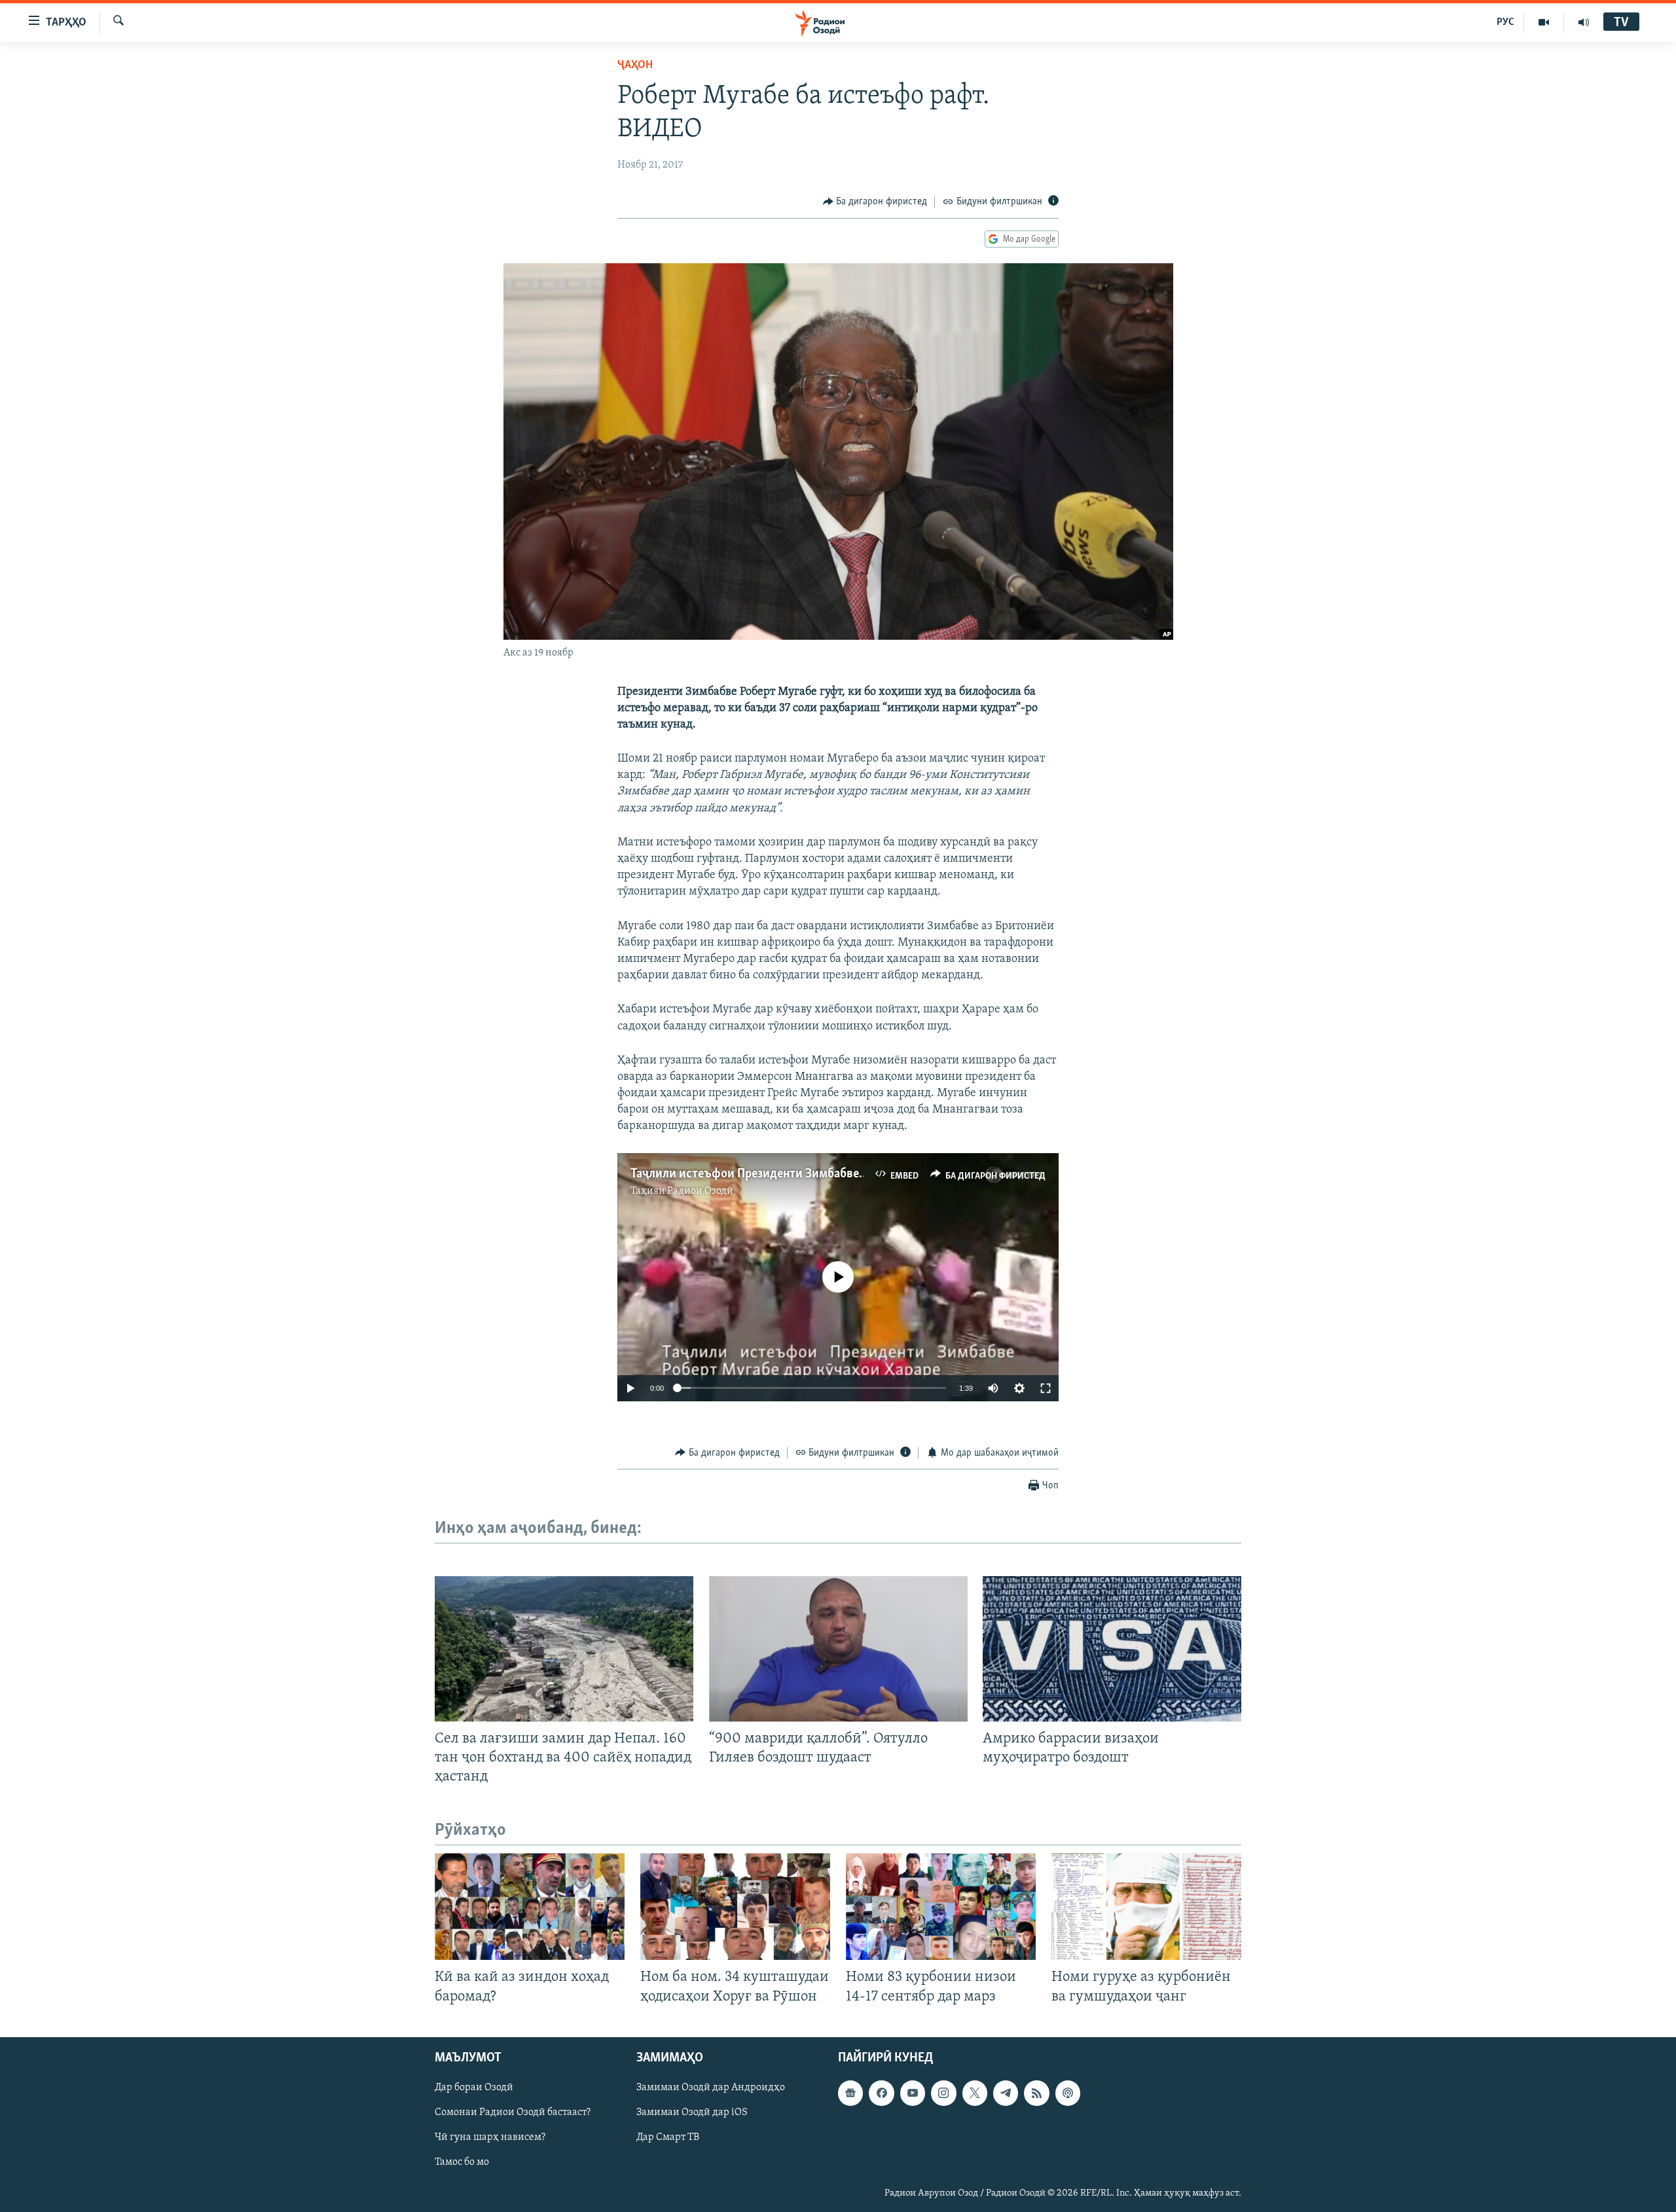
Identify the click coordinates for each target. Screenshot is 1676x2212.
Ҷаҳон (635, 65)
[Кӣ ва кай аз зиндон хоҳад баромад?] (530, 1907)
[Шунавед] (1584, 22)
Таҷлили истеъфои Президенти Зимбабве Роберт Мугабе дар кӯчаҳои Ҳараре (843, 1174)
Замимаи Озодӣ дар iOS (692, 2112)
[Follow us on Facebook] (881, 2093)
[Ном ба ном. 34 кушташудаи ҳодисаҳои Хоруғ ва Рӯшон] (735, 1907)
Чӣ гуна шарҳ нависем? (490, 2137)
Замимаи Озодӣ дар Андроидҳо (711, 2088)
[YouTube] (1544, 22)
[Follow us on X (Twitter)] (975, 2093)
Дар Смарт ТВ (668, 2137)
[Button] (875, 202)
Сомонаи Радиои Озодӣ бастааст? (513, 2112)
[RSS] (1036, 2093)
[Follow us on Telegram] (1006, 2093)
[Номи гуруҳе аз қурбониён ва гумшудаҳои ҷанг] (1146, 1907)
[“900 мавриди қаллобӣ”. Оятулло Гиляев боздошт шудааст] (838, 1649)
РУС (1505, 22)
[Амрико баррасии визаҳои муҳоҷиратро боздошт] (1112, 1649)
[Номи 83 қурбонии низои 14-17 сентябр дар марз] (941, 1907)
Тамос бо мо (462, 2162)
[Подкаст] (1068, 2093)
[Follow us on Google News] (850, 2093)
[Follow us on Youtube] (913, 2093)
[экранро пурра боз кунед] (1046, 1388)
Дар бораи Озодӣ (474, 2088)
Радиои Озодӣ (700, 1191)
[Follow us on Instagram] (943, 2093)
